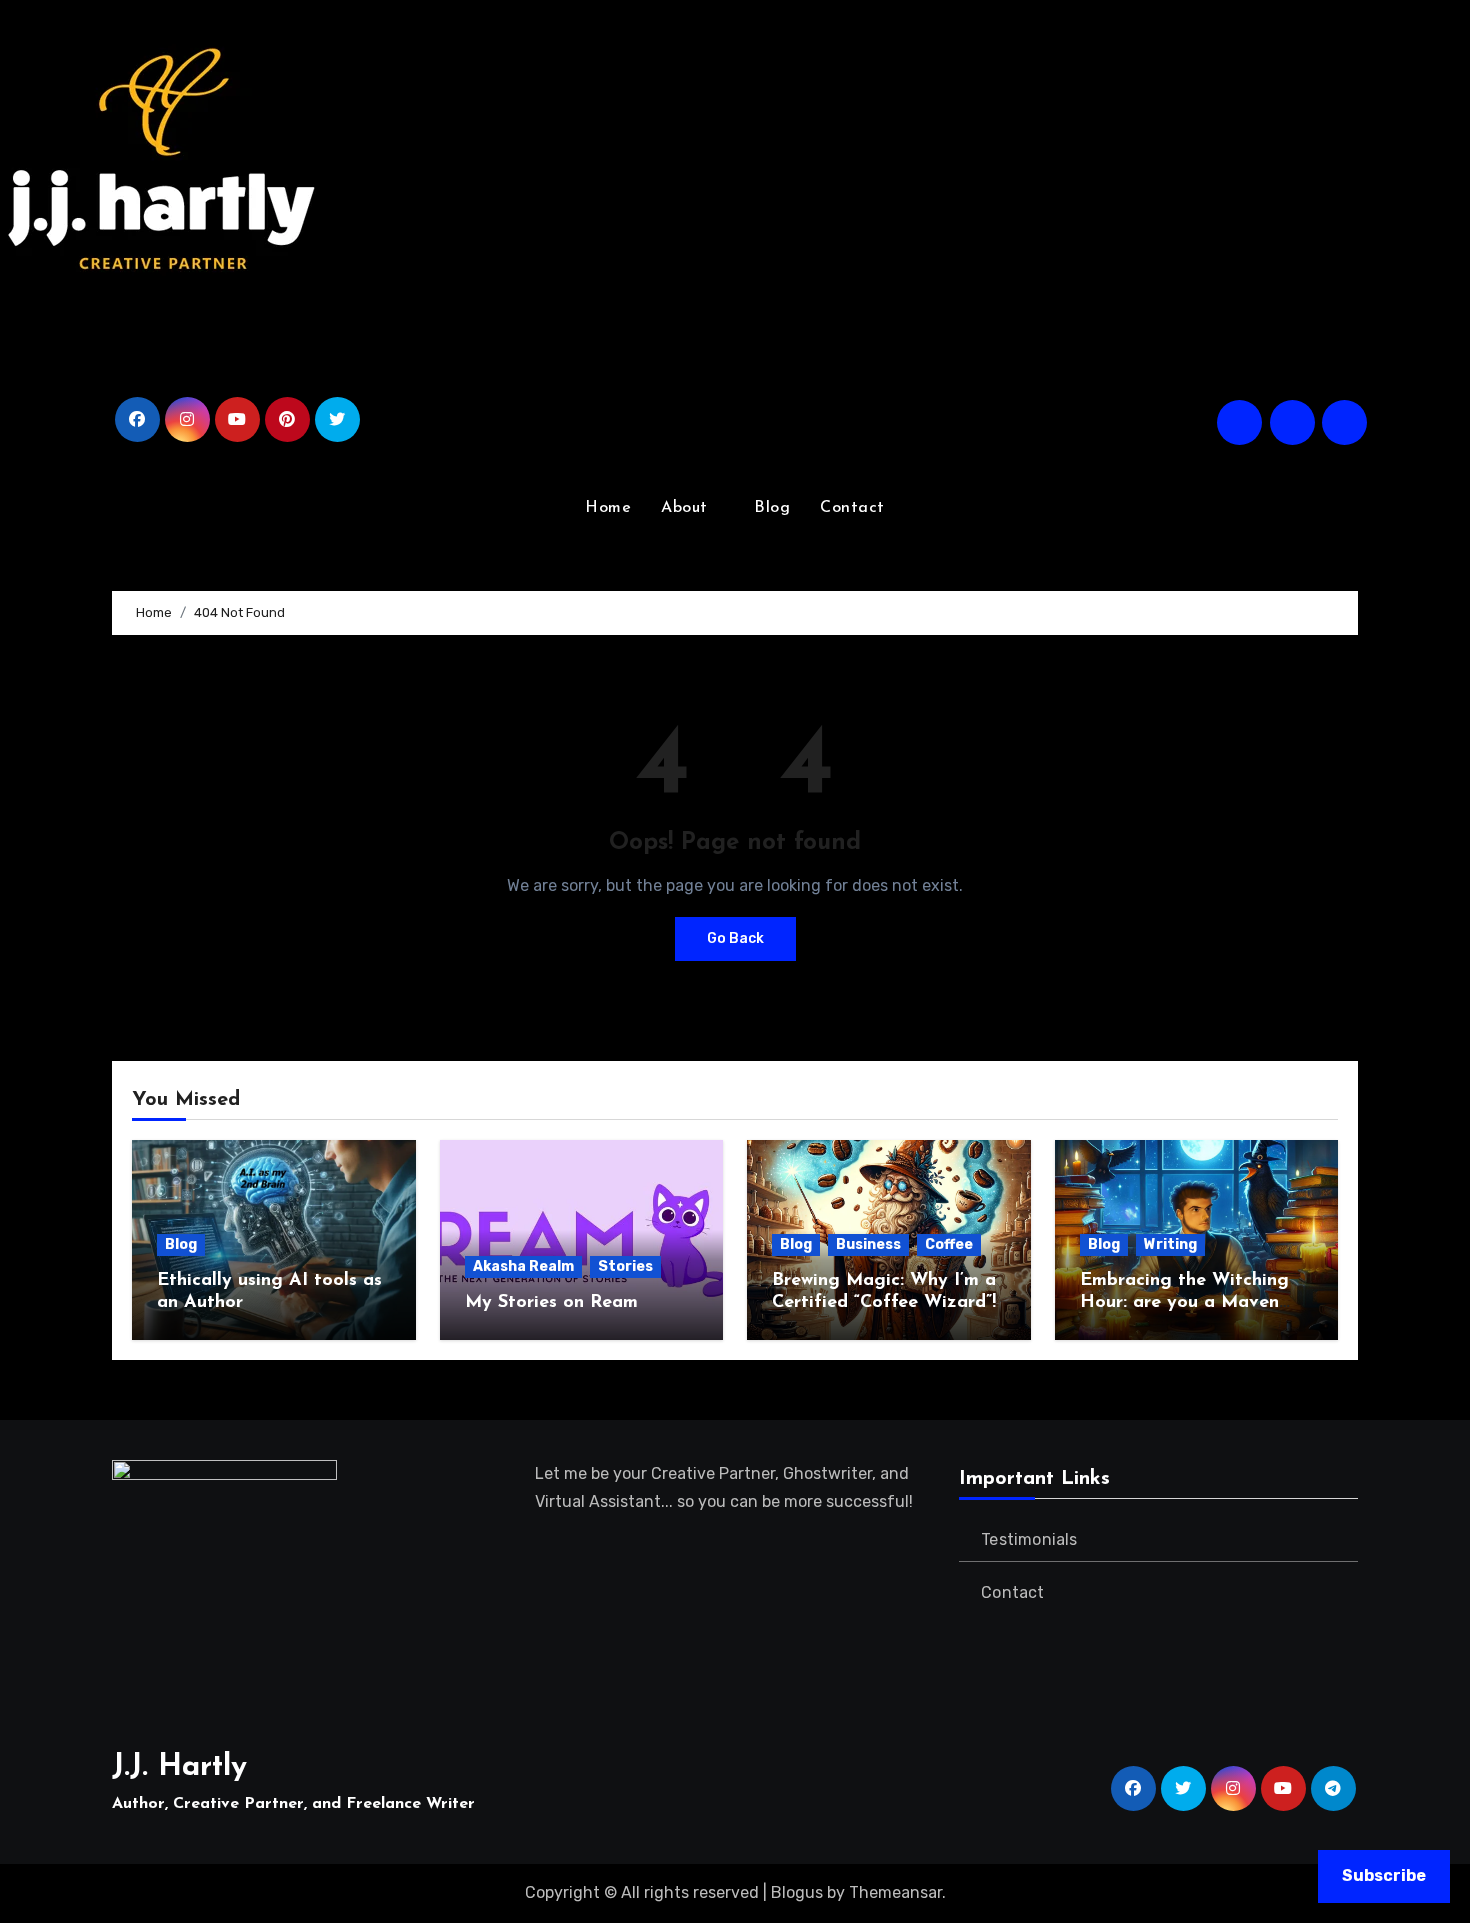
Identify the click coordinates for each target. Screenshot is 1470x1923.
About (687, 508)
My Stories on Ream (551, 1303)
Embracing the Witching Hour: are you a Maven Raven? (1184, 1302)
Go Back (735, 938)
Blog (772, 508)
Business (868, 1244)
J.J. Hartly (179, 1767)
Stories (625, 1266)
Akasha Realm (523, 1266)
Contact (852, 508)
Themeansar (895, 1892)
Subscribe (1384, 1875)
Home (608, 508)
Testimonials (1029, 1539)
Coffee (949, 1244)
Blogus (797, 1892)
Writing (1170, 1244)
